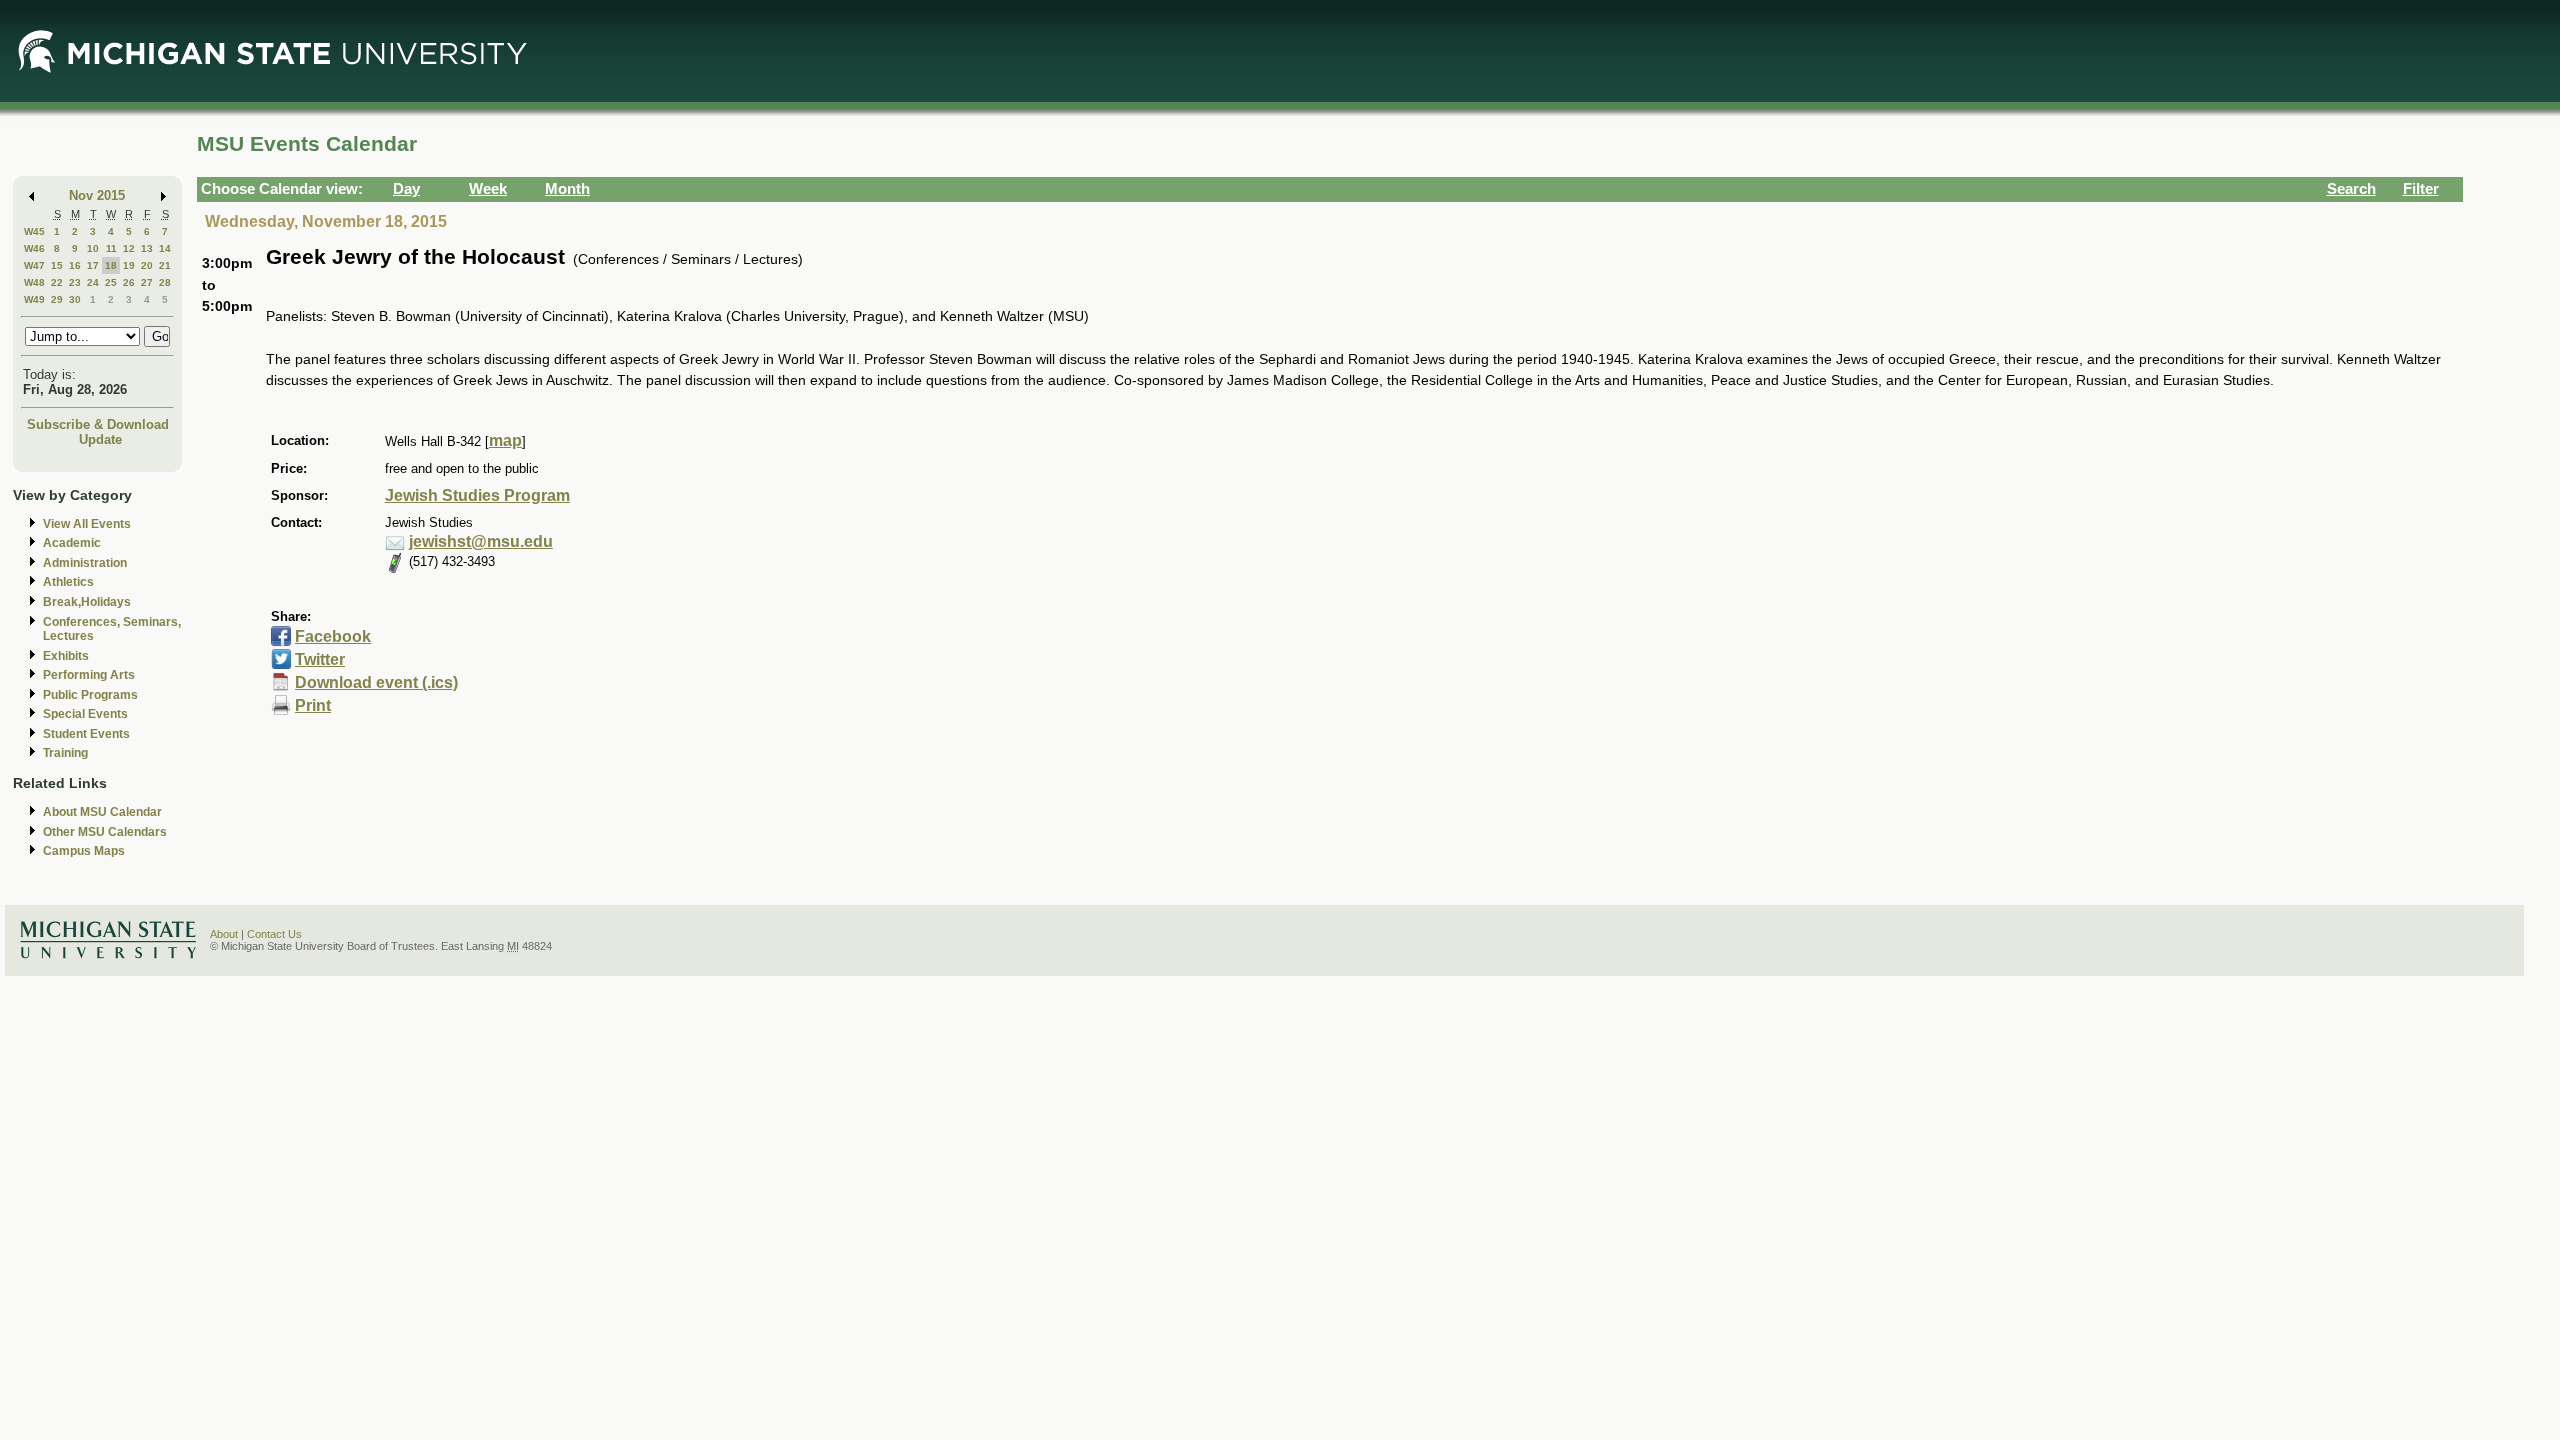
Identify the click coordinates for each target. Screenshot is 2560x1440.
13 (147, 248)
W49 (34, 299)
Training (65, 753)
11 (111, 248)
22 (57, 282)
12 (129, 248)
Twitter (320, 659)
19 (129, 265)
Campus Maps (84, 851)
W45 (34, 231)
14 (165, 248)
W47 (34, 265)
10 (93, 248)
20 (147, 265)
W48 (34, 282)
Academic (72, 543)
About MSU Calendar (102, 812)
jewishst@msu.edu (481, 541)
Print (313, 705)
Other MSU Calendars (105, 832)
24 (93, 282)
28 (165, 282)
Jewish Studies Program (477, 495)
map (505, 440)
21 (165, 265)
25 (111, 282)
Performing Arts (89, 675)
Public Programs (90, 695)
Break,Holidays (87, 602)
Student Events (86, 734)
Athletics (68, 582)
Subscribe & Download (98, 424)
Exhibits (66, 656)
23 (75, 282)
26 (129, 282)
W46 (34, 248)
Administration (85, 563)
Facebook (333, 636)
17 (93, 265)
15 (57, 265)
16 (75, 265)
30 (75, 299)
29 (57, 299)
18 (111, 265)
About (224, 934)
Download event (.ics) (376, 682)
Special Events (85, 714)
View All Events (87, 524)
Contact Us (274, 934)
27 (147, 282)
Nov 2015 (97, 195)
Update (100, 439)
